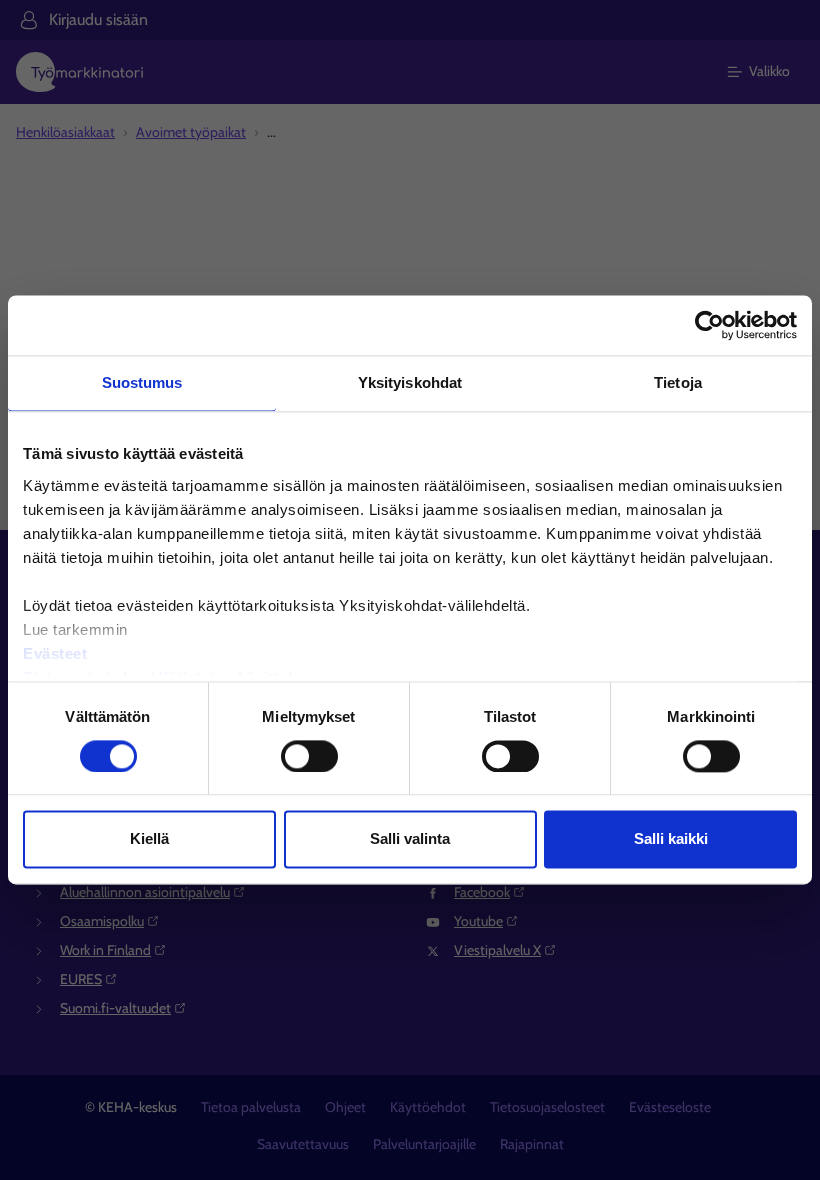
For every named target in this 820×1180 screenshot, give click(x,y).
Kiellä (149, 839)
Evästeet (55, 653)
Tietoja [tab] (678, 382)
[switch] (309, 756)
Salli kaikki (671, 839)
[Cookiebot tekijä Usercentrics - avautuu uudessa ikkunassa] (709, 325)
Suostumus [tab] (142, 382)
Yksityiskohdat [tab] (410, 382)
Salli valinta (410, 839)
